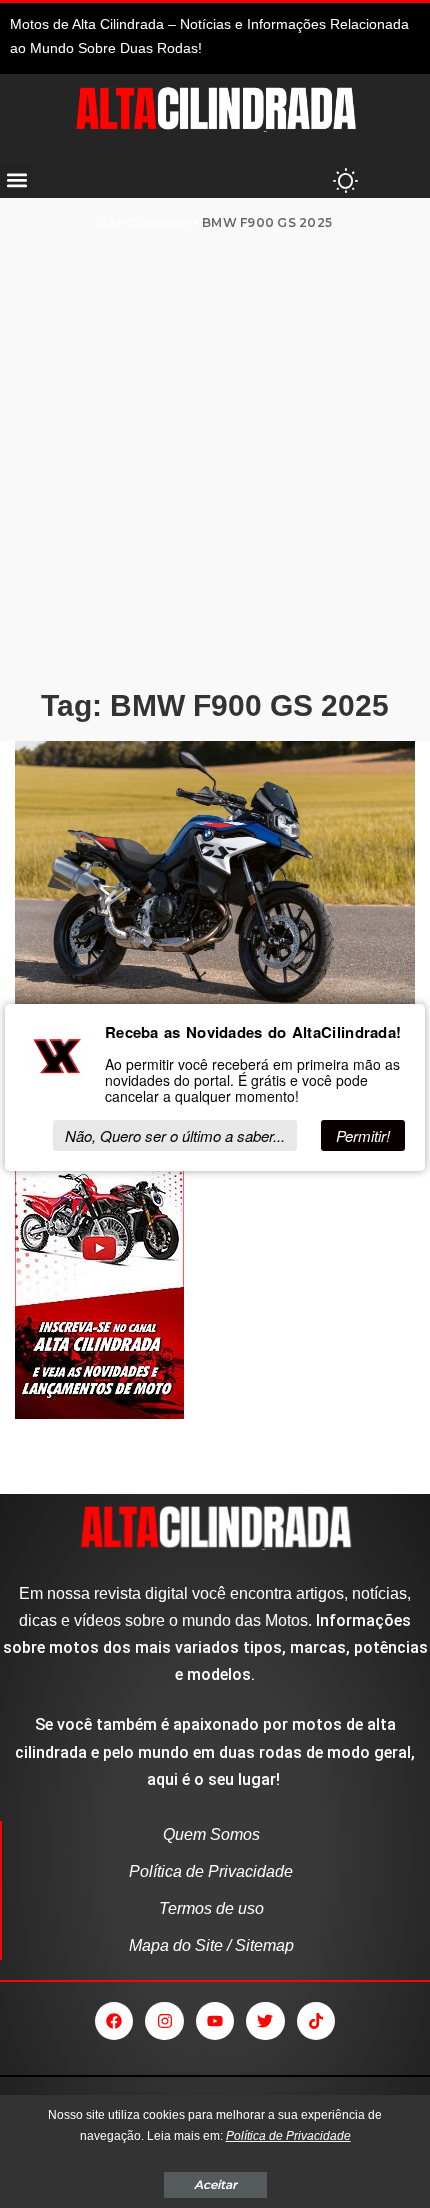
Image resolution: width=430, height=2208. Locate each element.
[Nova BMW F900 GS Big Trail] (215, 876)
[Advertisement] (215, 459)
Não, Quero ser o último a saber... (175, 1135)
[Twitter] (265, 2021)
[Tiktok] (316, 2021)
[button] (16, 179)
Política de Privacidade (288, 2136)
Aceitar (215, 2184)
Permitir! (363, 1135)
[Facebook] (114, 2021)
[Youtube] (215, 2021)
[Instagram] (164, 2021)
